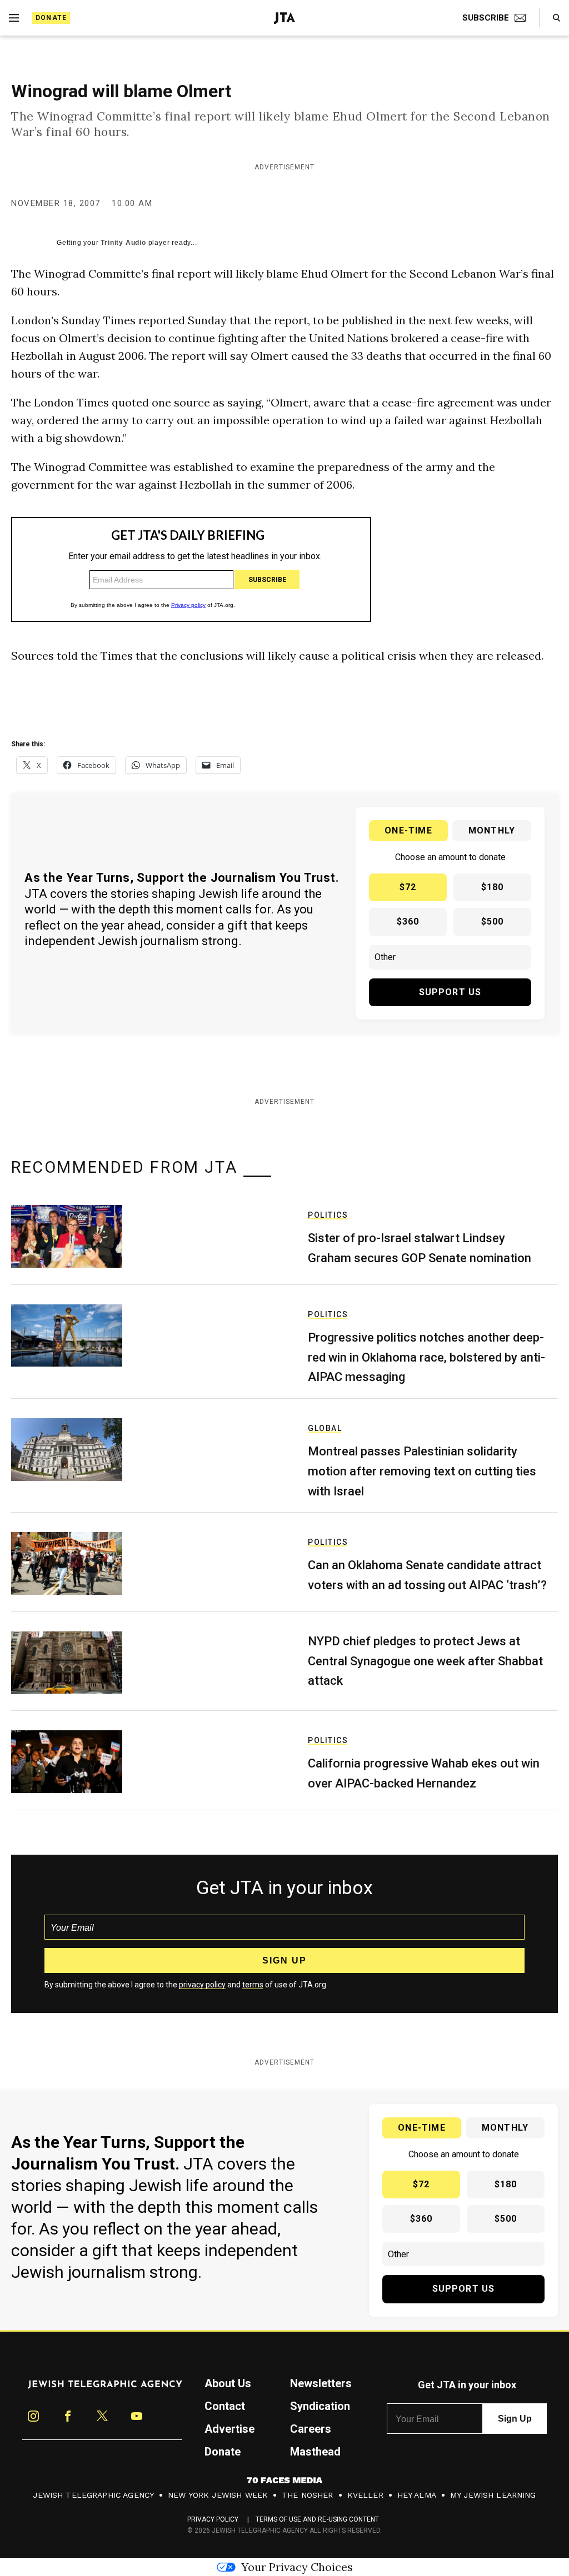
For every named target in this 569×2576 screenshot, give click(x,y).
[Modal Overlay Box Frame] (191, 569)
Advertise (229, 2429)
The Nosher (308, 2495)
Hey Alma (417, 2495)
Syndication (320, 2406)
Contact (225, 2406)
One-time (408, 830)
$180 (493, 887)
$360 (408, 922)
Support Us (450, 992)
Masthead (315, 2452)
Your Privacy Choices (297, 2567)
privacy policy (202, 1985)
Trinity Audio (123, 243)
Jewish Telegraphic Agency (93, 2495)
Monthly (492, 830)
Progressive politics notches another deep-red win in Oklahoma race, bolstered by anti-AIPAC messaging (426, 1357)
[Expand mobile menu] (14, 18)
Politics (328, 1215)
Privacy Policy (213, 2519)
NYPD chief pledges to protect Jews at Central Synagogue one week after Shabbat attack (425, 1661)
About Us (228, 2383)
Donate (51, 18)
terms (253, 1985)
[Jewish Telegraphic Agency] (105, 2389)
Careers (311, 2429)
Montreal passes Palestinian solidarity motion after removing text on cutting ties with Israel (422, 1471)
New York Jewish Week (218, 2495)
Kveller (365, 2495)
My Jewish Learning (493, 2495)
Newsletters (321, 2383)
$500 (493, 922)
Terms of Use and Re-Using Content (318, 2519)
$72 (408, 887)
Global (325, 1428)
